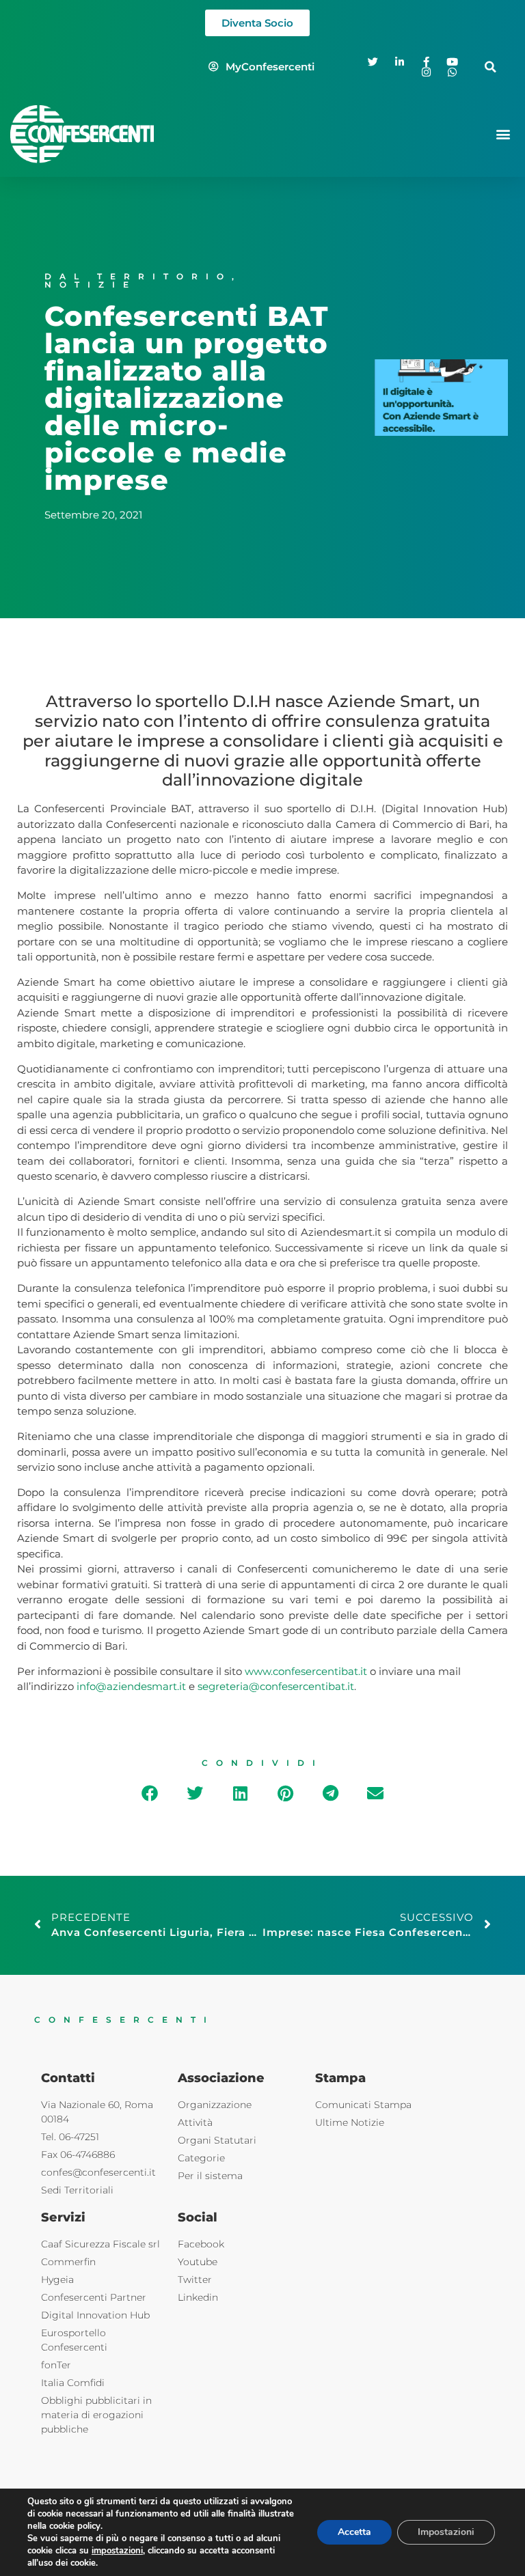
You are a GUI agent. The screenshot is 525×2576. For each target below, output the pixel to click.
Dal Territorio (138, 276)
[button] (490, 67)
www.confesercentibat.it (306, 1671)
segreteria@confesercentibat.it (276, 1686)
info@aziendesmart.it (131, 1686)
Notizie (91, 285)
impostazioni (117, 2551)
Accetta (354, 2532)
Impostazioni (446, 2532)
